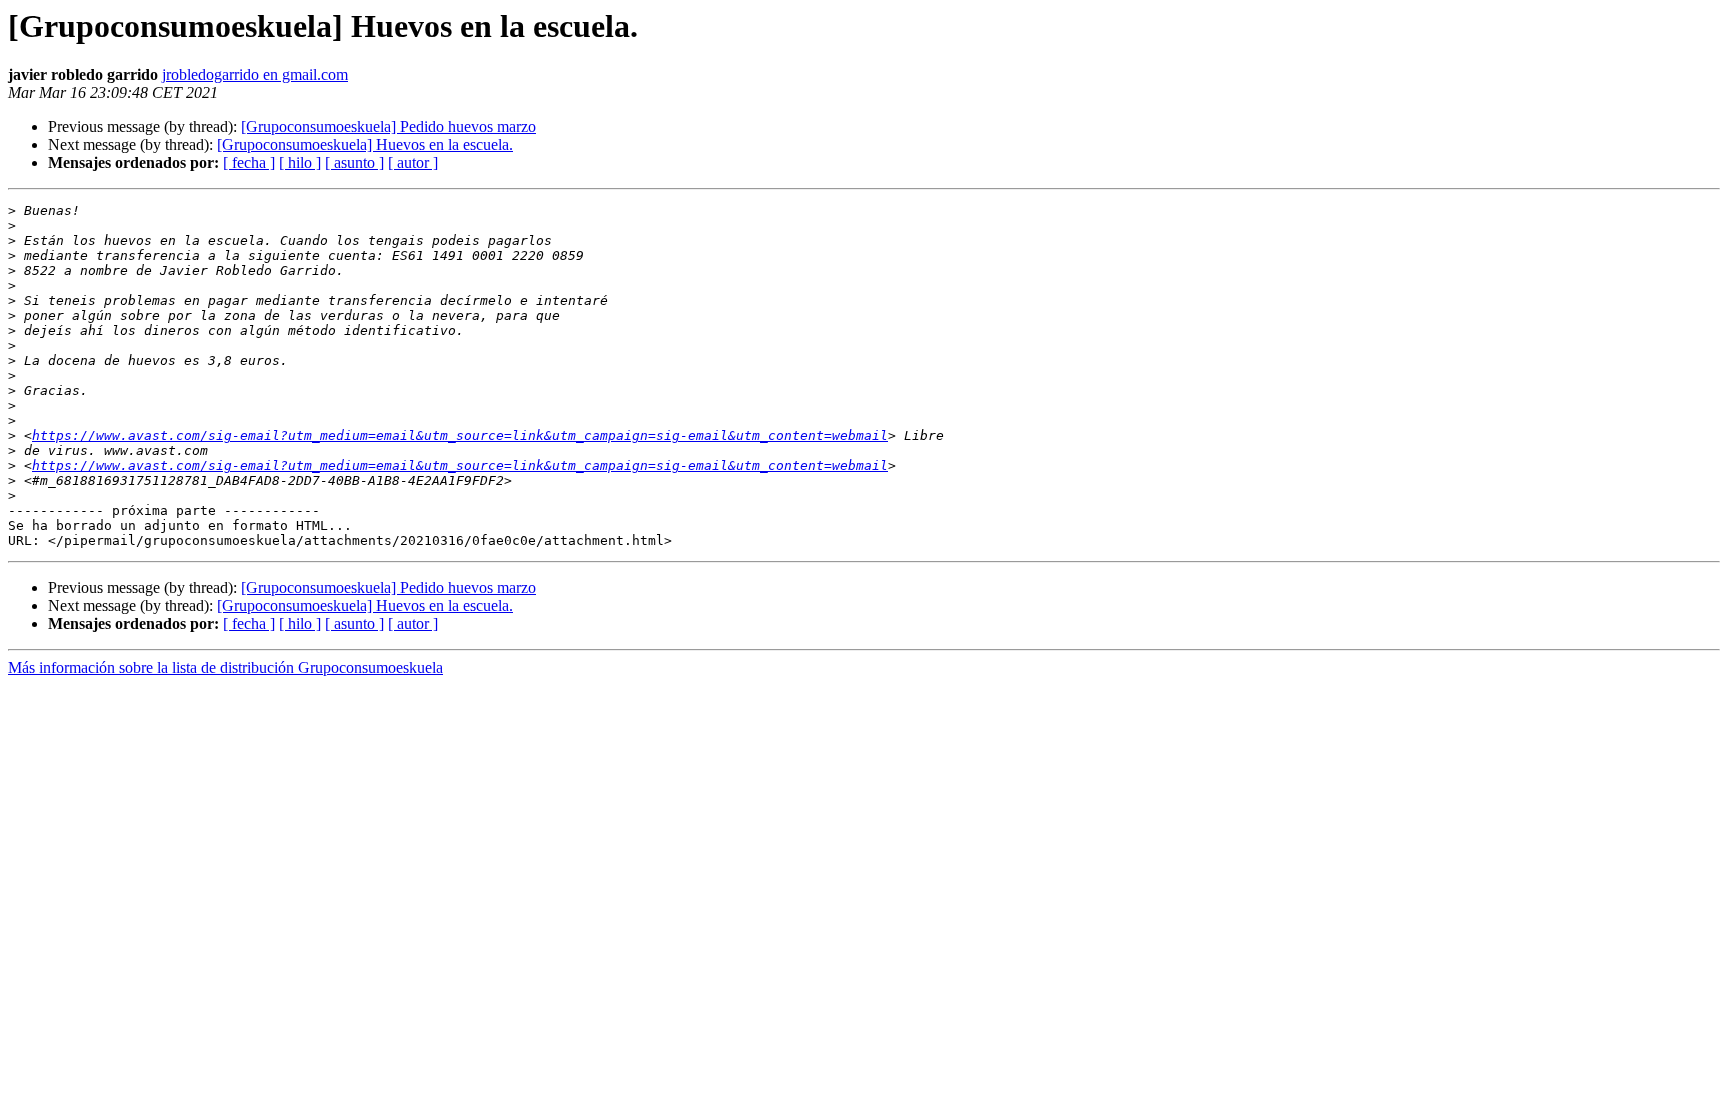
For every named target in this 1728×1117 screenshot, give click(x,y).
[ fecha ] (249, 162)
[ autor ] (413, 162)
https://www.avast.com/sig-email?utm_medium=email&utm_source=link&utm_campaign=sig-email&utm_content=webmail (460, 435)
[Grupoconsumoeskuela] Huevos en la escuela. (365, 144)
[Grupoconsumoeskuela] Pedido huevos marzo (388, 126)
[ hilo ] (300, 162)
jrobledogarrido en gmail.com (255, 74)
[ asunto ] (354, 162)
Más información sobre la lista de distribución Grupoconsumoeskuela (225, 667)
